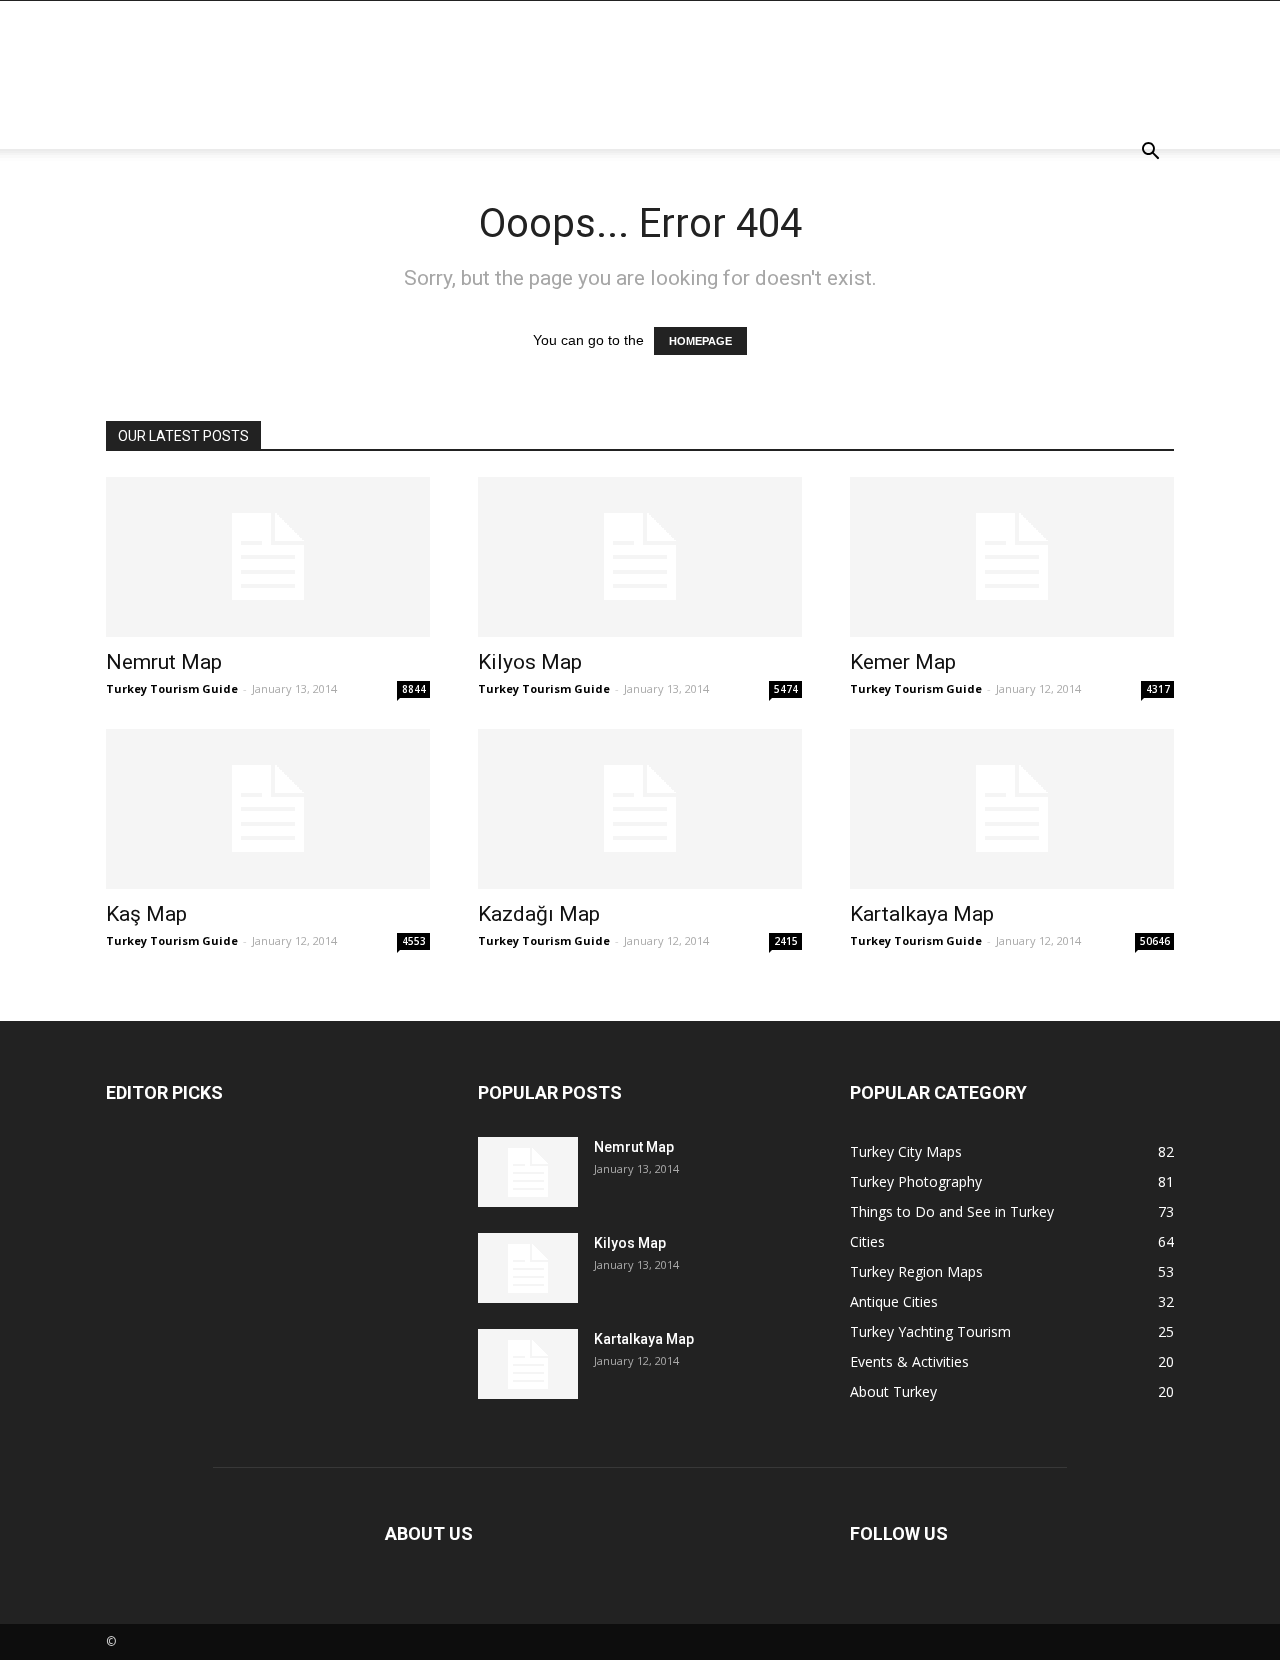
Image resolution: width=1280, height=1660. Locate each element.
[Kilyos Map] (640, 557)
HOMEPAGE (700, 341)
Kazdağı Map (539, 914)
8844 (414, 689)
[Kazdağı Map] (640, 809)
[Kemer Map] (1012, 557)
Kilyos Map (530, 662)
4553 (414, 941)
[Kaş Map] (268, 809)
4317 (1158, 689)
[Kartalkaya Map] (1012, 809)
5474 (786, 689)
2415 (786, 941)
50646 (1155, 941)
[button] (1150, 153)
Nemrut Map (164, 662)
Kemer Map (903, 662)
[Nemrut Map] (268, 557)
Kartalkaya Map (922, 914)
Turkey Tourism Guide (172, 688)
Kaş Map (146, 914)
